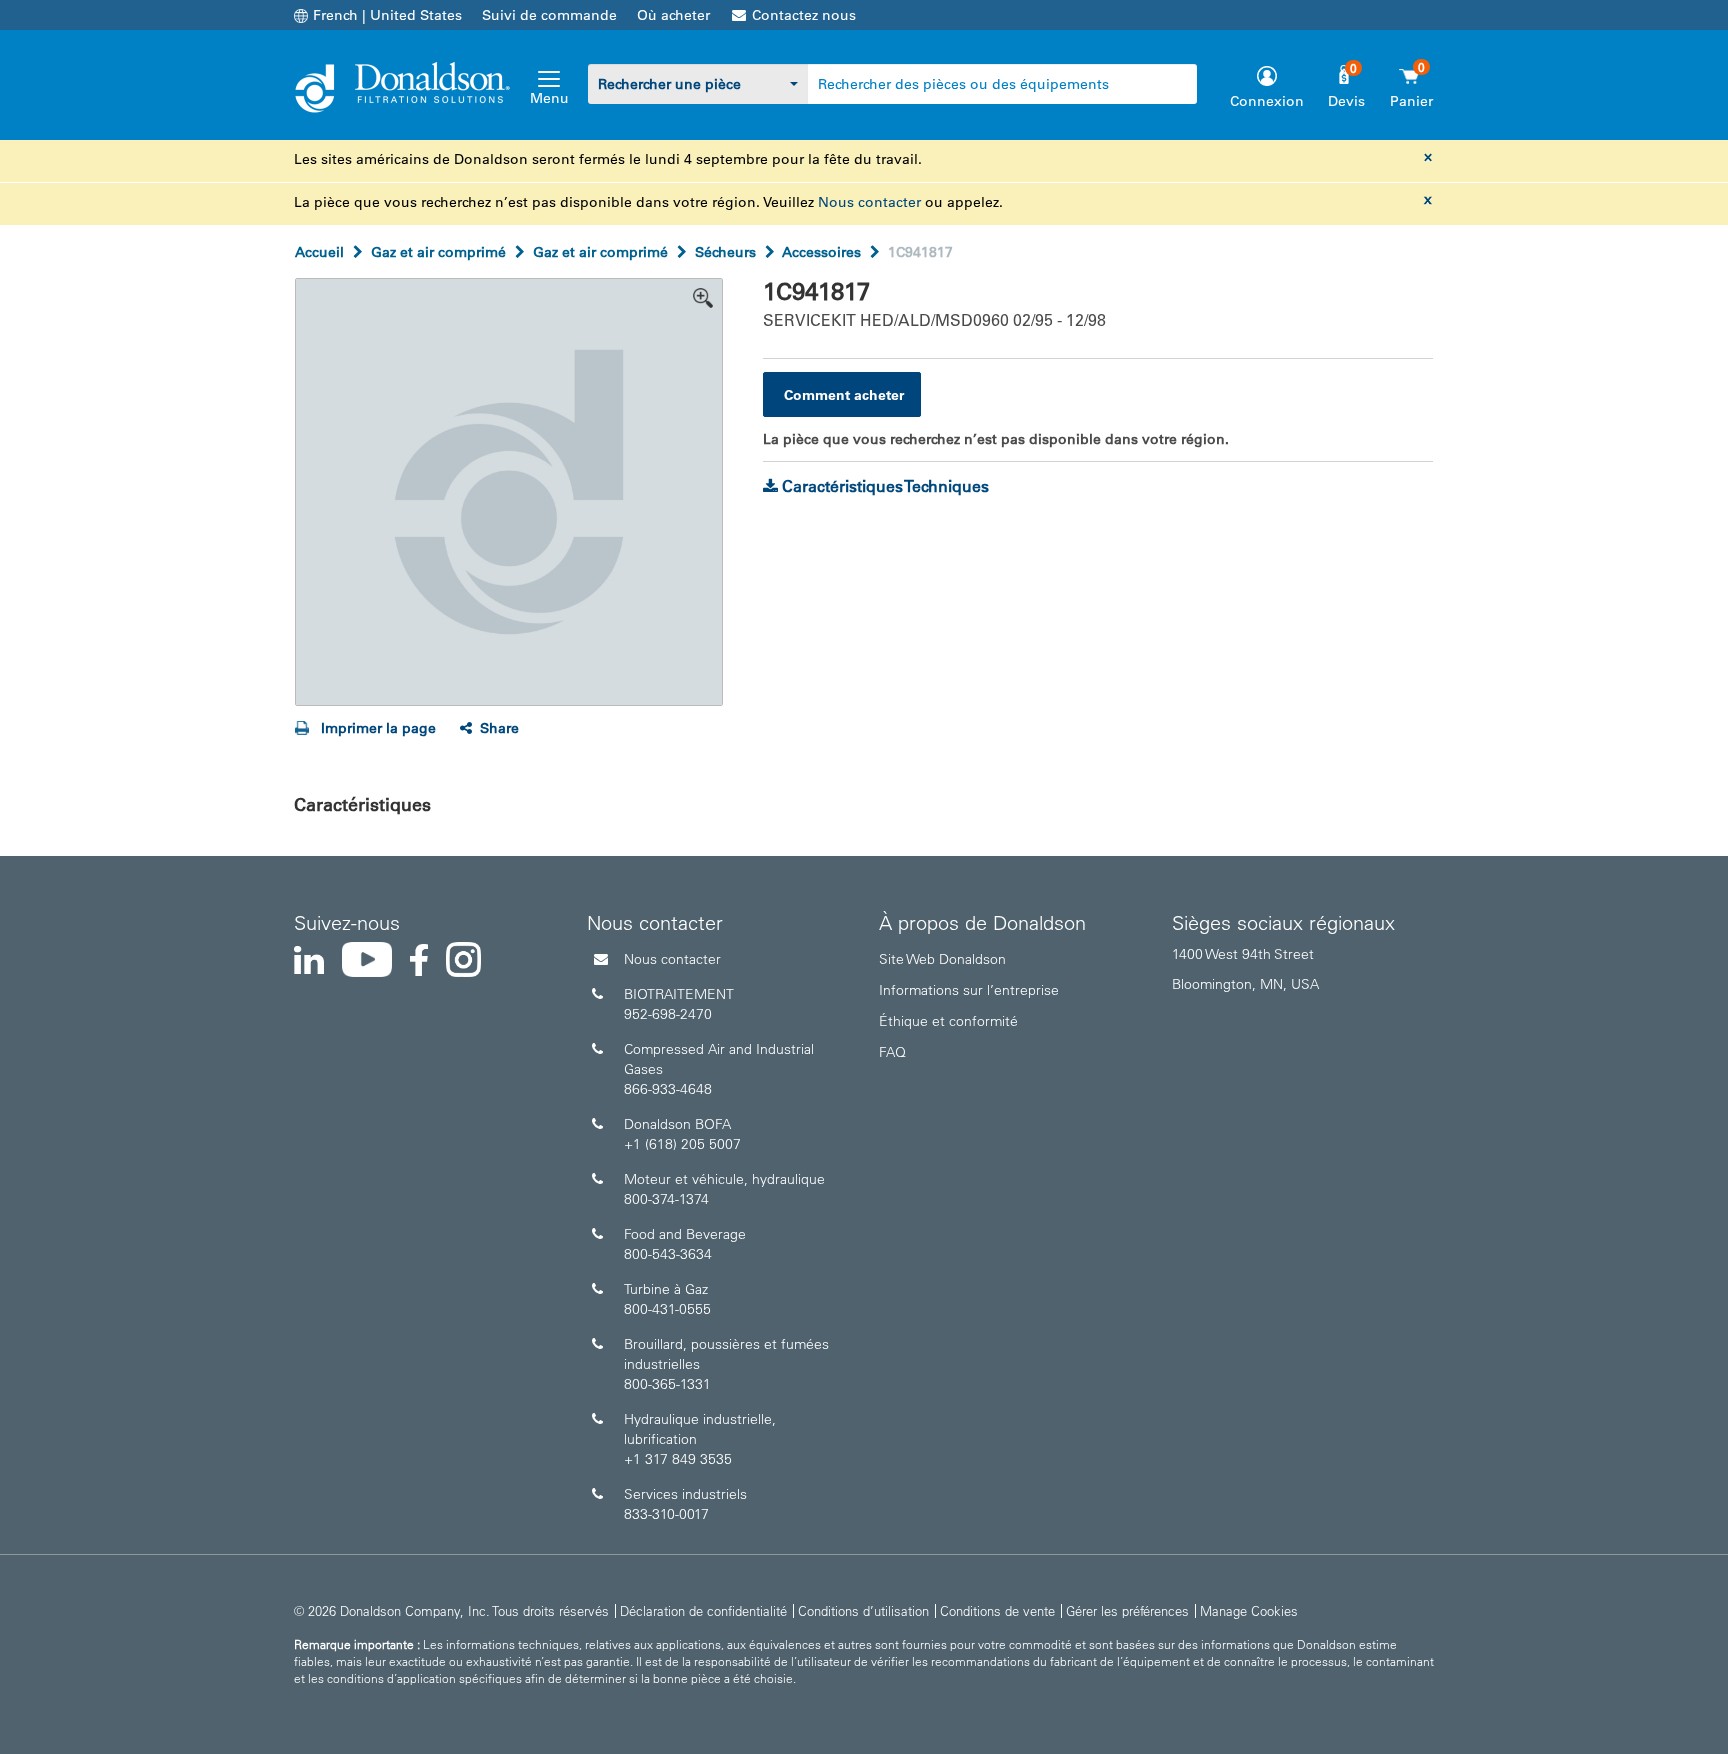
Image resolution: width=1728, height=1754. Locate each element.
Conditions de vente (997, 1610)
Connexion (1267, 101)
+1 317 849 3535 (678, 1459)
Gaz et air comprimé (438, 252)
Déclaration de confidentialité (703, 1610)
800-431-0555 (667, 1309)
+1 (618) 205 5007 (682, 1144)
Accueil (319, 252)
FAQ (892, 1052)
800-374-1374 (666, 1199)
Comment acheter (844, 395)
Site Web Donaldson (942, 959)
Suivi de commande (549, 15)
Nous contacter (869, 202)
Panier (1411, 101)
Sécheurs (725, 252)
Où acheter (673, 15)
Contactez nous (804, 15)
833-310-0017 (666, 1514)
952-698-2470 (668, 1014)
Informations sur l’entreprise (969, 990)
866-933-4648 (668, 1089)
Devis (1346, 101)
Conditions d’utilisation (863, 1610)
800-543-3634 (668, 1254)
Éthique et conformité (948, 1021)
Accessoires (821, 252)
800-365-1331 (667, 1384)
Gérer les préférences (1127, 1610)
